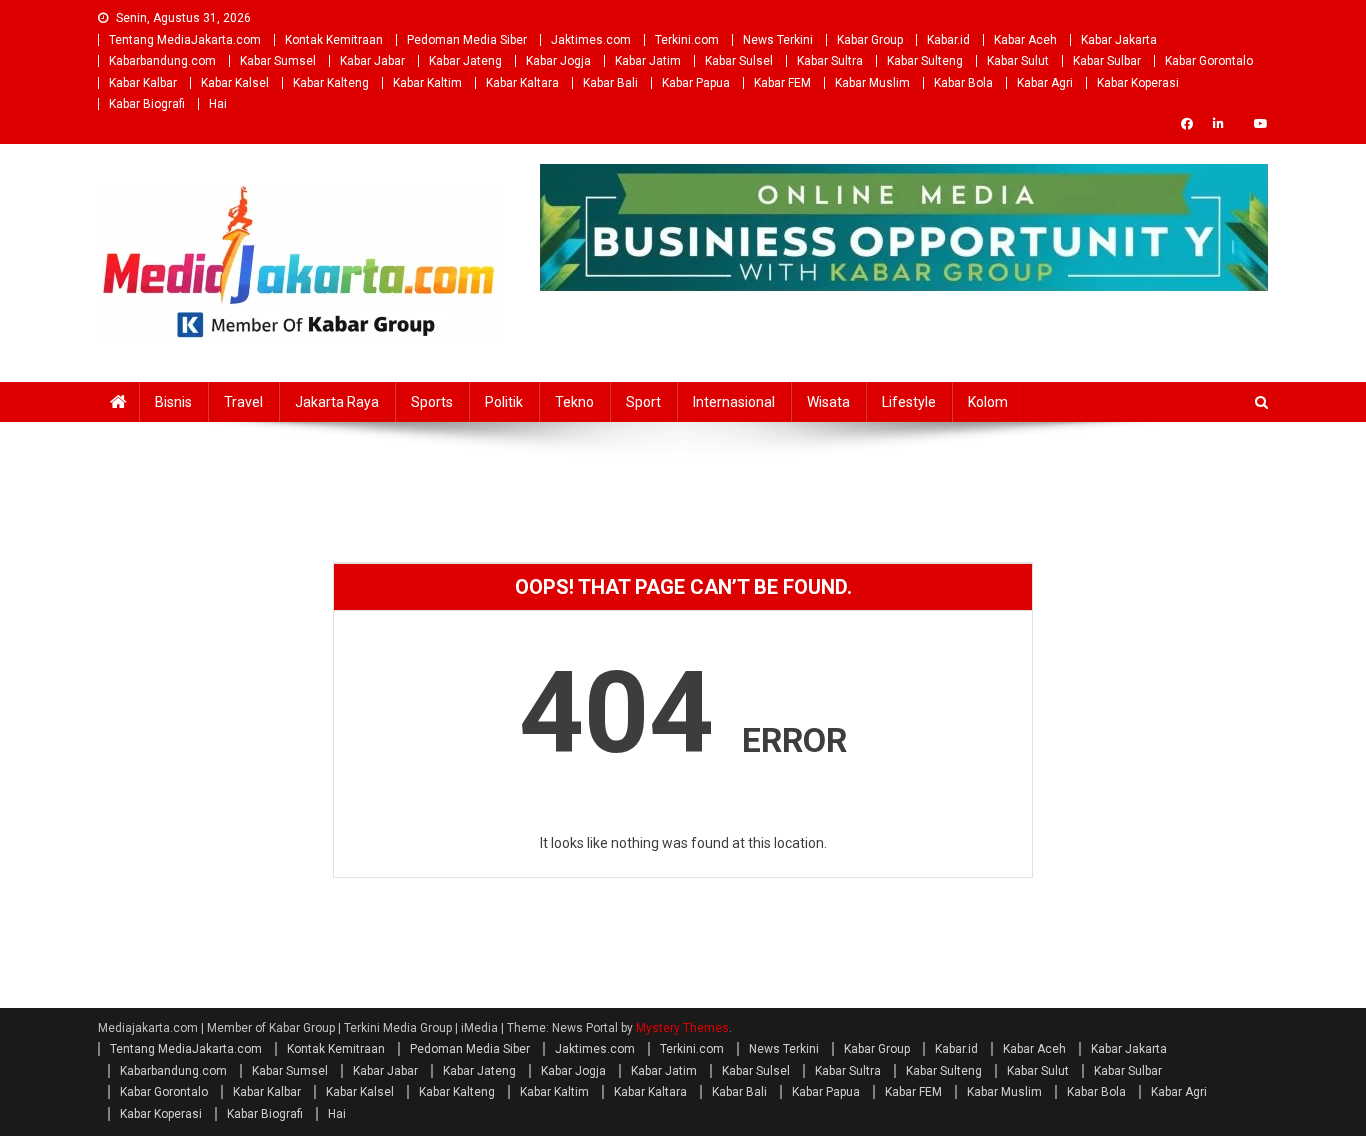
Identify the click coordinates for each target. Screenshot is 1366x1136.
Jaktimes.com (591, 40)
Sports (432, 402)
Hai (218, 104)
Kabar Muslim (872, 83)
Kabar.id (948, 40)
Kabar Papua (696, 83)
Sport (643, 402)
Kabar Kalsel (235, 83)
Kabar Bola (963, 83)
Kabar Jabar (372, 61)
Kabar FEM (782, 83)
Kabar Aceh (1025, 40)
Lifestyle (909, 402)
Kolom (988, 402)
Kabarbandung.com (162, 61)
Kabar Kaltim (427, 83)
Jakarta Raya (337, 402)
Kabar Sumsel (278, 61)
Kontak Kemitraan (334, 40)
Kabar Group (870, 40)
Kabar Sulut (1018, 61)
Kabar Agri (1045, 83)
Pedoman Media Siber (467, 40)
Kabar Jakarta (1119, 40)
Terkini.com (687, 40)
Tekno (574, 402)
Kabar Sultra (830, 61)
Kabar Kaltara (522, 83)
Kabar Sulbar (1107, 61)
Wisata (828, 402)
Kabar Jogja (558, 61)
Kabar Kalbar (143, 83)
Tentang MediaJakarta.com (185, 40)
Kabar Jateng (465, 61)
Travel (243, 402)
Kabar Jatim (648, 61)
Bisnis (173, 402)
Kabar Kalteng (331, 83)
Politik (504, 402)
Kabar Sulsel (739, 61)
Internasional (734, 402)
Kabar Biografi (147, 104)
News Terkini (778, 40)
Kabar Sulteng (925, 61)
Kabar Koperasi (1138, 83)
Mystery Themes (682, 1028)
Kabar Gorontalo (1209, 61)
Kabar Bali (610, 83)
